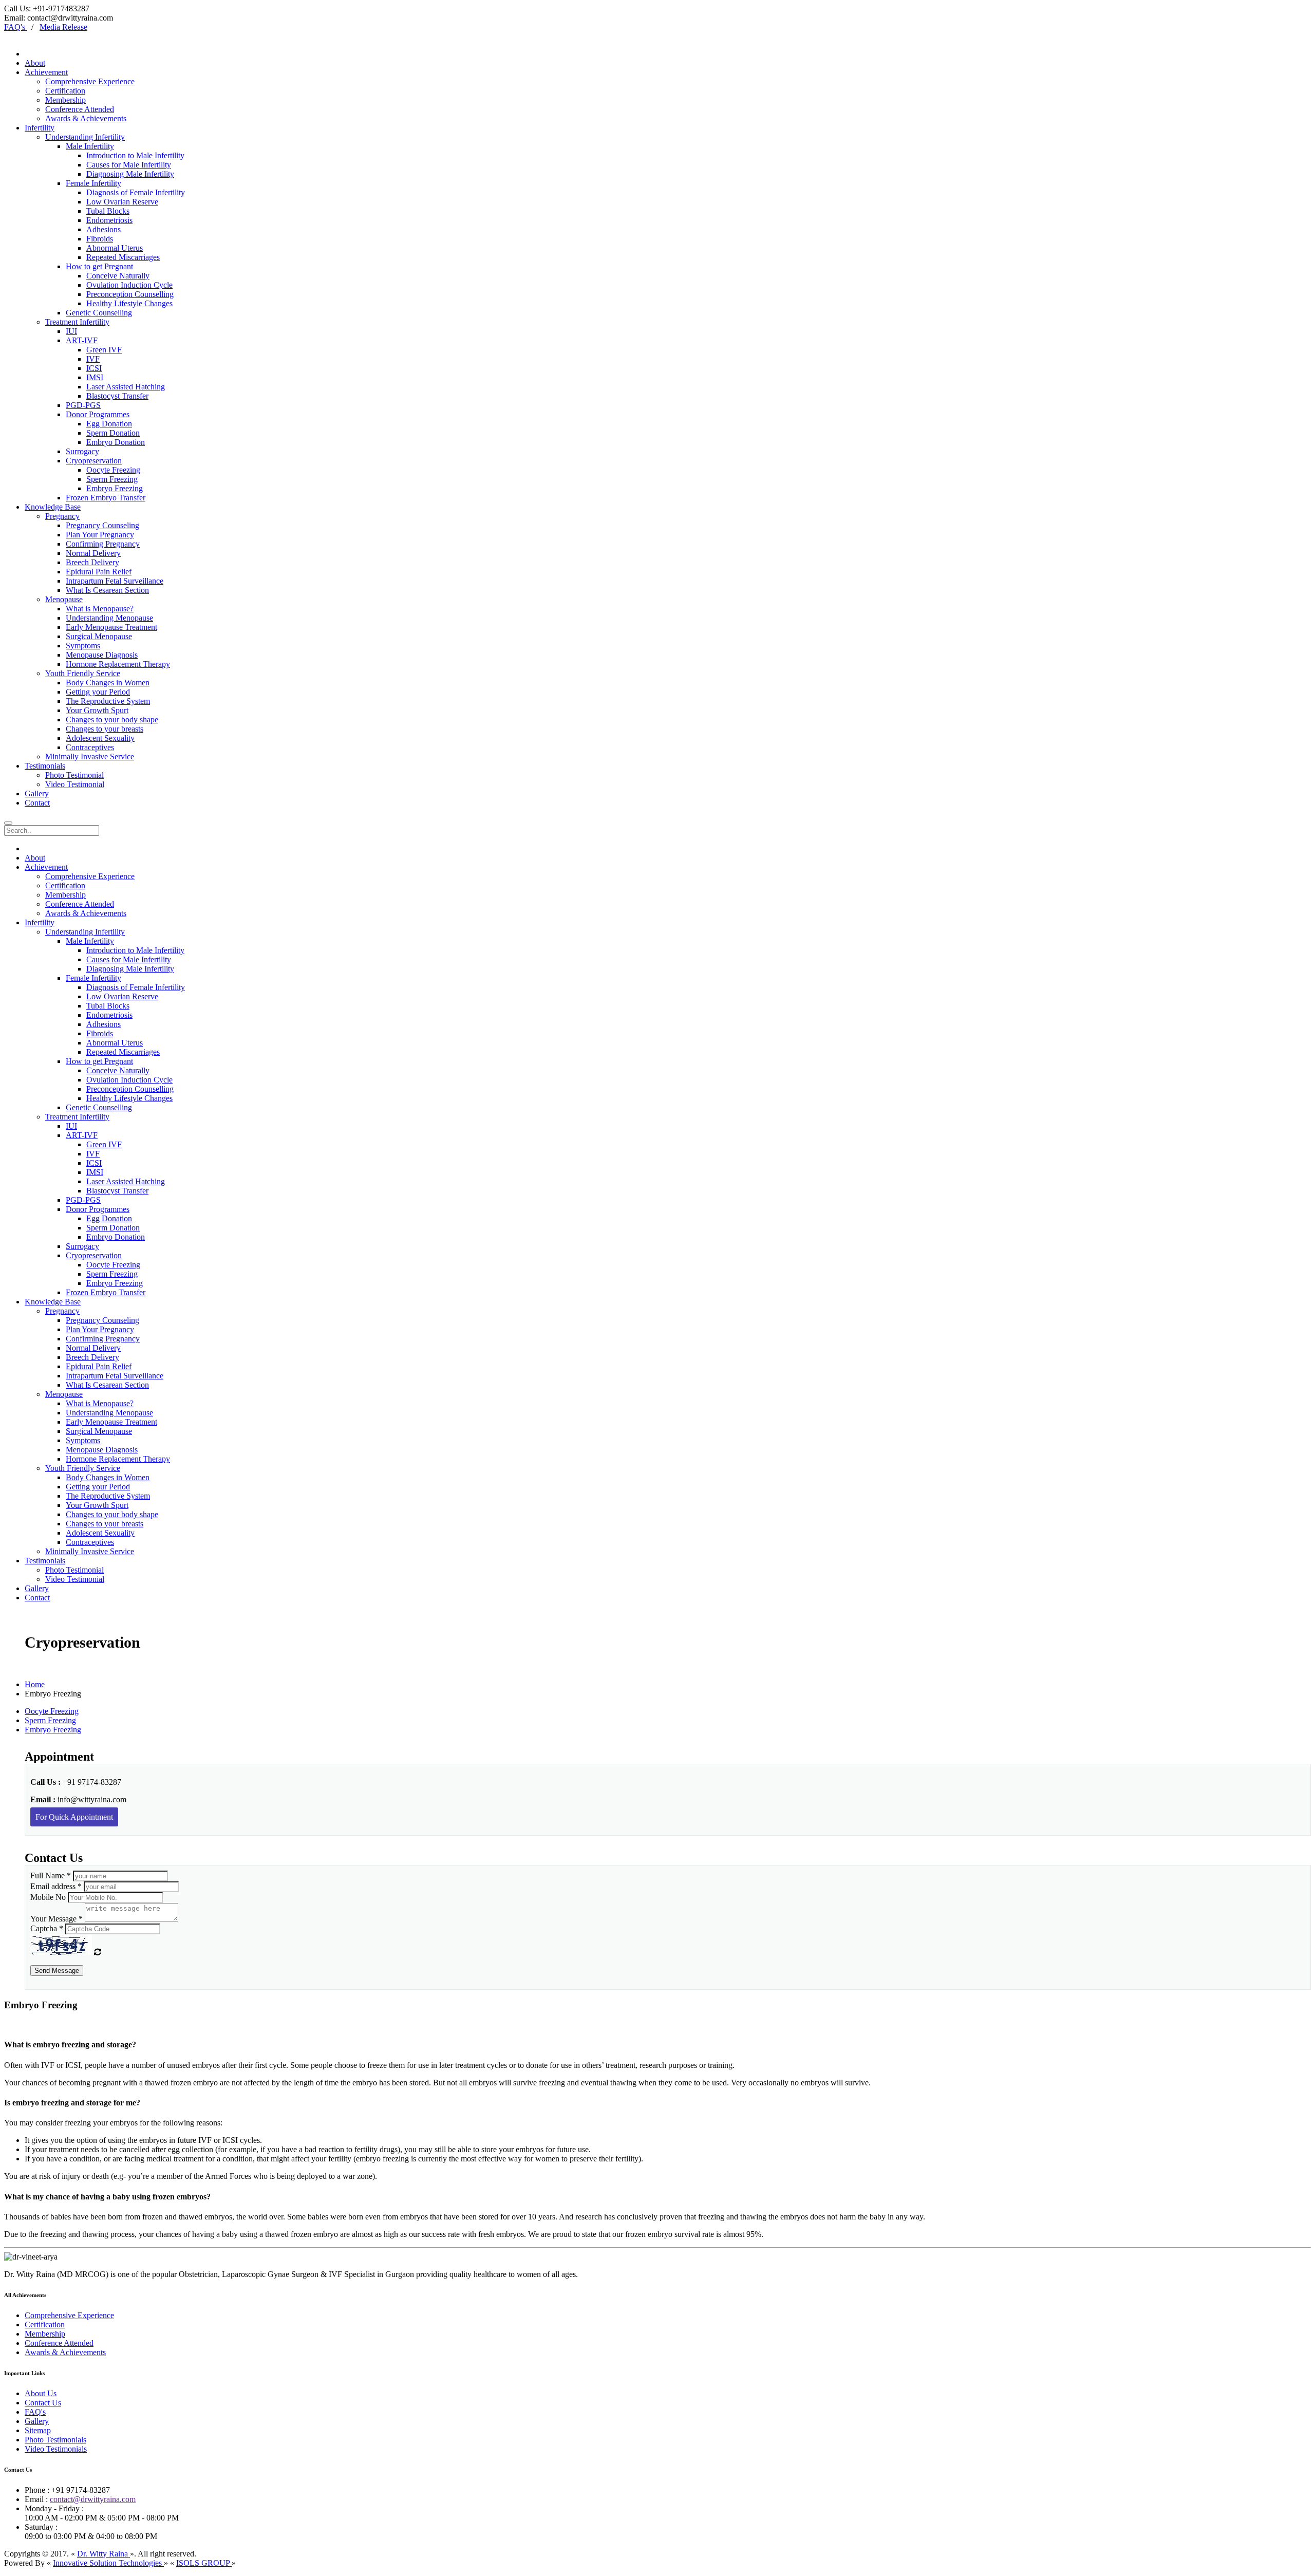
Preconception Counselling (130, 294)
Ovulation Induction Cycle (129, 285)
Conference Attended (80, 109)
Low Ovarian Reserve (122, 202)
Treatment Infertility (77, 322)
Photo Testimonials (55, 2440)
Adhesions (104, 229)
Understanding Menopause (109, 618)
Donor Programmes (98, 414)
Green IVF (104, 350)
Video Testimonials (56, 2449)
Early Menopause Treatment (111, 627)
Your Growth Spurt (97, 710)
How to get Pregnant (99, 266)
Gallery (37, 2421)
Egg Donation (109, 424)
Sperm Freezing (112, 479)
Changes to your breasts (105, 729)
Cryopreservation (94, 461)
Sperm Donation (113, 433)
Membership (65, 100)
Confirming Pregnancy (103, 544)
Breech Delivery (92, 562)
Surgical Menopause (99, 636)
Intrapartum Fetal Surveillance (115, 581)
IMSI (95, 377)
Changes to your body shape (112, 720)
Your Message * (57, 1919)
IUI (71, 331)
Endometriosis (109, 220)
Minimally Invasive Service (90, 757)
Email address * (56, 1886)
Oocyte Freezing (113, 470)
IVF (93, 359)
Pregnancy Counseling (102, 525)
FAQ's (35, 2412)
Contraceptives (90, 747)
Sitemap (38, 2430)
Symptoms (83, 646)
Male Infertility (90, 146)
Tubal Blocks (108, 211)
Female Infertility (93, 183)
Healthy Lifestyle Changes (129, 303)
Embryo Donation (116, 442)
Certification (65, 91)
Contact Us (43, 2403)
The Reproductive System (108, 701)
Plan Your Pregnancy (100, 535)
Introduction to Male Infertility (135, 155)
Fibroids (100, 239)
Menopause (64, 599)
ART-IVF (82, 340)
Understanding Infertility (85, 137)
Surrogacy (82, 451)
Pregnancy (62, 516)
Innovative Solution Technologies (108, 2563)
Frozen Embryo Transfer (106, 498)
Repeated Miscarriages (123, 257)
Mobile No (48, 1897)
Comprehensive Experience (90, 81)
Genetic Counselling (99, 313)
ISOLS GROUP (204, 2563)
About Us (41, 2393)
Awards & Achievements (86, 118)
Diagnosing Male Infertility (130, 174)
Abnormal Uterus (115, 248)
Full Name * (51, 1875)
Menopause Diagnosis (102, 655)
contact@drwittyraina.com (93, 2499)
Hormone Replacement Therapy (118, 664)
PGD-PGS (83, 405)
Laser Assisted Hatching (126, 387)
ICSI (94, 368)
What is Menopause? (100, 609)
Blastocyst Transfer (117, 396)
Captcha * (47, 1928)
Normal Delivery (93, 553)
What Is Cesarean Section (107, 590)
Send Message (57, 1971)
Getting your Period (98, 692)
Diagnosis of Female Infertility (136, 192)
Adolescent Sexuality (100, 738)
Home (35, 1684)
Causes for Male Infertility (129, 165)
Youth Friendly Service (83, 673)
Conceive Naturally (118, 276)
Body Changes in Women (108, 683)
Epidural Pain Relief (99, 572)
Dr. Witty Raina (104, 2554)
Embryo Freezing (115, 488)
